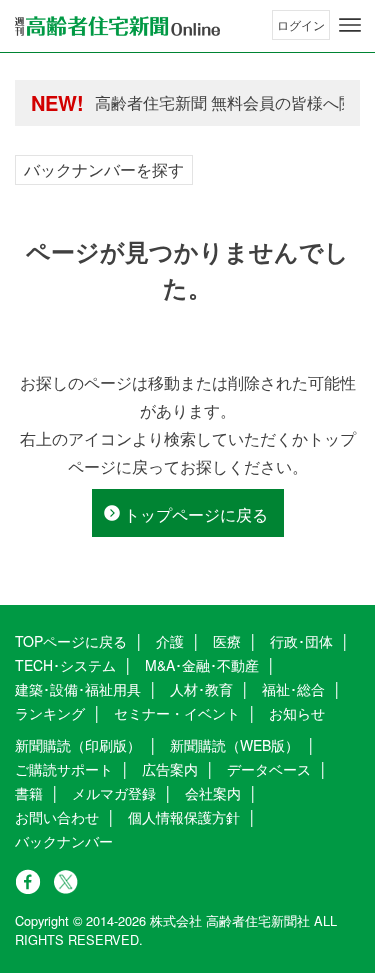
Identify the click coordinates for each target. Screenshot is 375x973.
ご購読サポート (64, 769)
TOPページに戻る (71, 641)
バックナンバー (64, 841)
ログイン (301, 24)
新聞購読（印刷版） (78, 745)
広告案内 (170, 769)
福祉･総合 (293, 689)
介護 (170, 641)
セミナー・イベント (177, 713)
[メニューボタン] (350, 25)
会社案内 (213, 793)
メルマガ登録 (114, 793)
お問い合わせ (57, 817)
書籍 (29, 793)
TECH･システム (65, 665)
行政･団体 (301, 641)
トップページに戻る (196, 514)
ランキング (50, 713)
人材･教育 (201, 689)
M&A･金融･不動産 (202, 665)
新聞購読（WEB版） (234, 745)
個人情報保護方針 (184, 817)
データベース (269, 769)
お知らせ (297, 713)
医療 (227, 641)
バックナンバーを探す (104, 169)
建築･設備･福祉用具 (78, 689)
